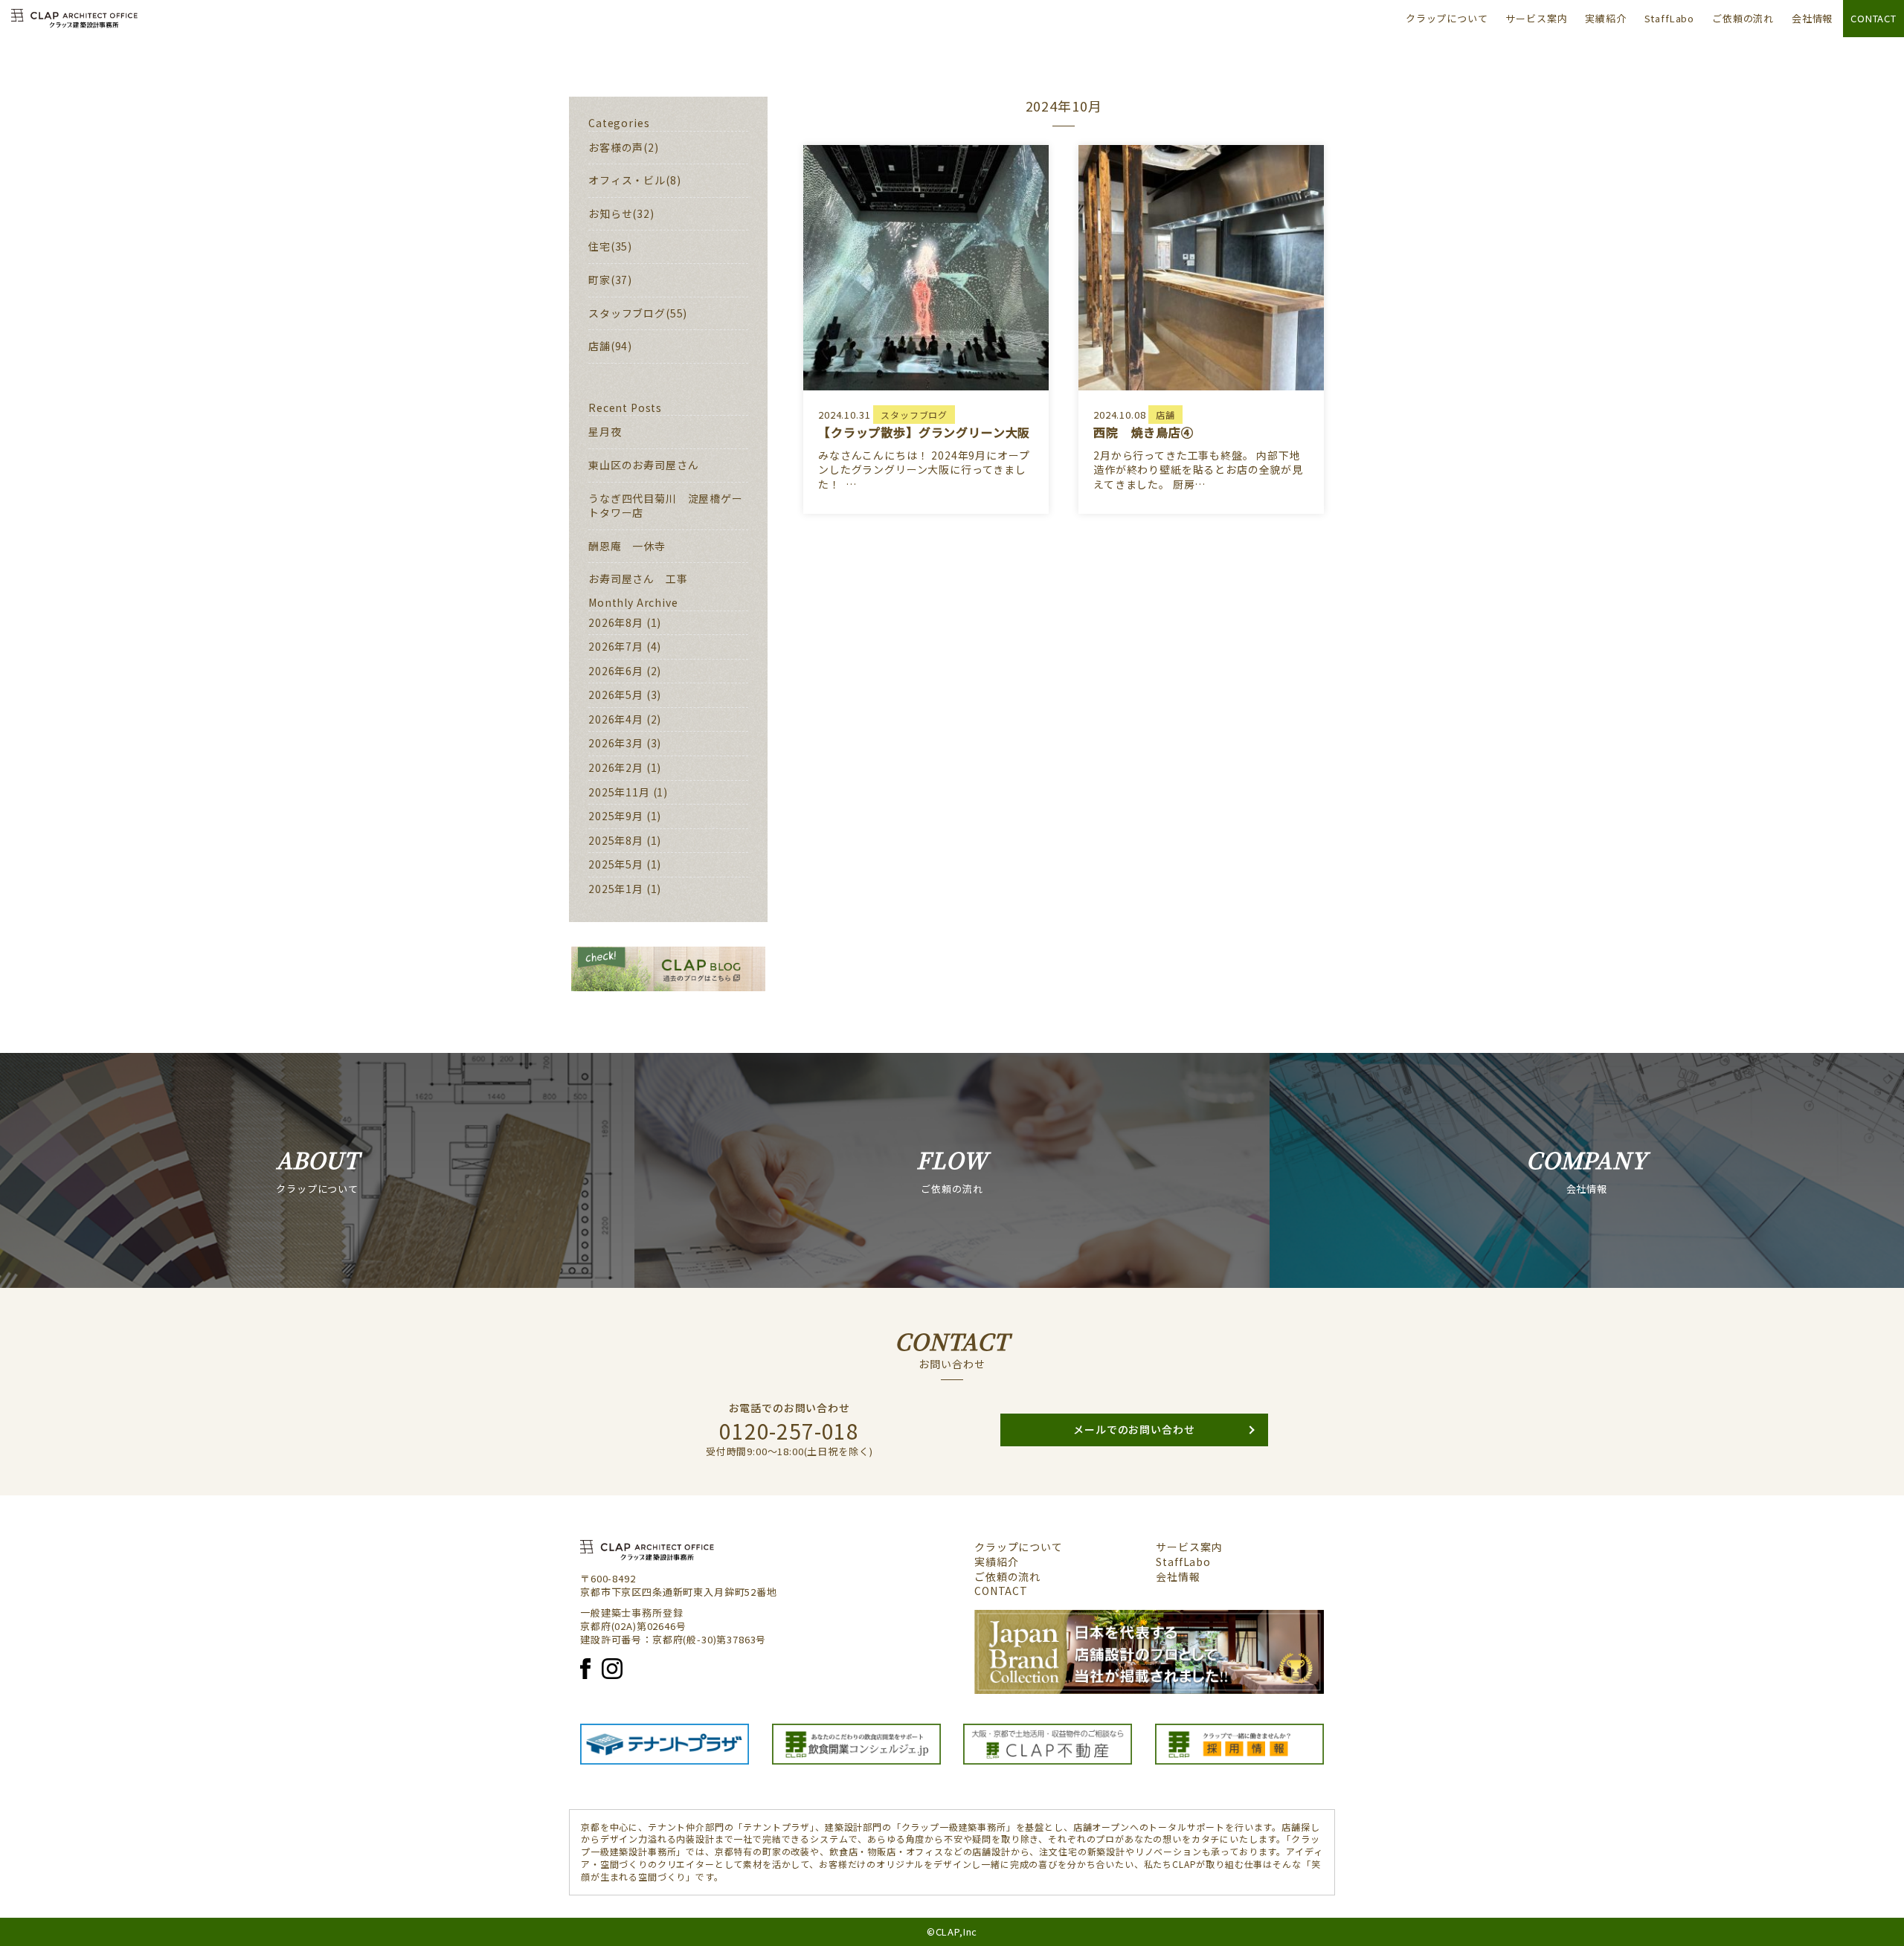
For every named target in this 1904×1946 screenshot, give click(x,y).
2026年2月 (616, 767)
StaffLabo (1670, 18)
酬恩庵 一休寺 (627, 546)
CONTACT (1874, 18)
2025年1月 (616, 889)
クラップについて (1447, 18)
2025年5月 (616, 864)
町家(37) (610, 280)
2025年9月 (616, 816)
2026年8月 (616, 622)
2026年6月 (616, 671)
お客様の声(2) (624, 147)
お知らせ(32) (621, 213)
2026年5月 (616, 695)
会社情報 (1812, 18)
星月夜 (605, 431)
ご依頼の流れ (1743, 18)
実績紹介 (1605, 18)
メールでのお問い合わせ (1134, 1429)
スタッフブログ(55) (638, 313)
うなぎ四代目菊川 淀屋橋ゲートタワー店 (666, 506)
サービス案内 (1536, 18)
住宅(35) (610, 246)
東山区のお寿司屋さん (643, 465)
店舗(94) (610, 346)
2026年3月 (616, 743)
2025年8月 (616, 840)
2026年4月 (616, 719)
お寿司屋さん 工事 (638, 579)
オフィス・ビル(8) (634, 180)
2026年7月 (616, 646)
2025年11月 (619, 792)
